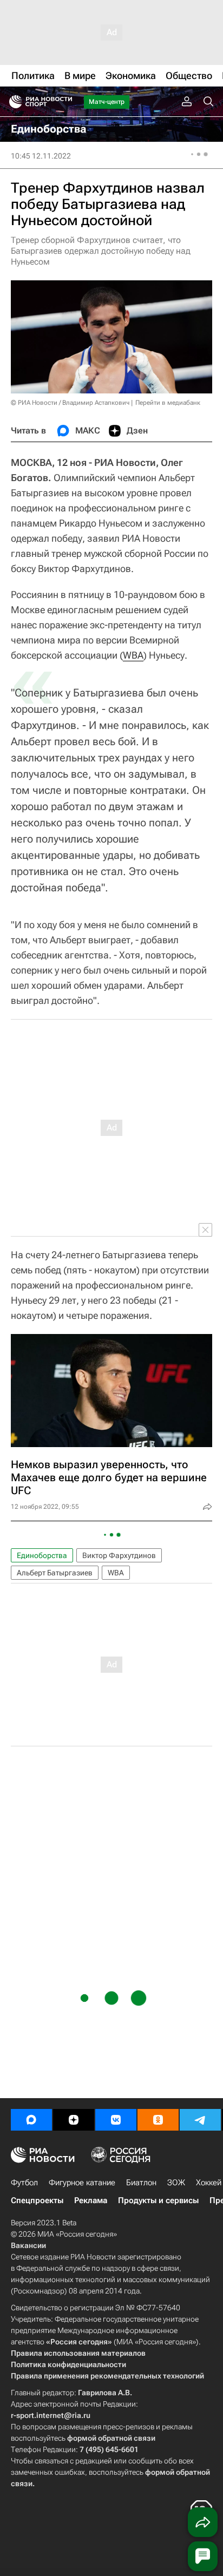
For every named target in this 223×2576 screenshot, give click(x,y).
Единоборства (42, 1555)
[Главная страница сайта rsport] (65, 102)
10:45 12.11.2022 (41, 156)
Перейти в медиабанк (168, 403)
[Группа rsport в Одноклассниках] (158, 2120)
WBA (133, 655)
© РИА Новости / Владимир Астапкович (70, 403)
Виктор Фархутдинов (119, 1555)
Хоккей (209, 2183)
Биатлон (141, 2183)
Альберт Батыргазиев (55, 1573)
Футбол (24, 2183)
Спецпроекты (37, 2200)
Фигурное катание (82, 2183)
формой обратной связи (111, 2438)
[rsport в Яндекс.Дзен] (74, 2120)
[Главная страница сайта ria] (12, 102)
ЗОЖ (176, 2183)
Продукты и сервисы (158, 2200)
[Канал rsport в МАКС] (31, 2120)
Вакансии (28, 2245)
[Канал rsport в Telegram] (200, 2120)
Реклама (91, 2200)
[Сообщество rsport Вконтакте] (116, 2120)
